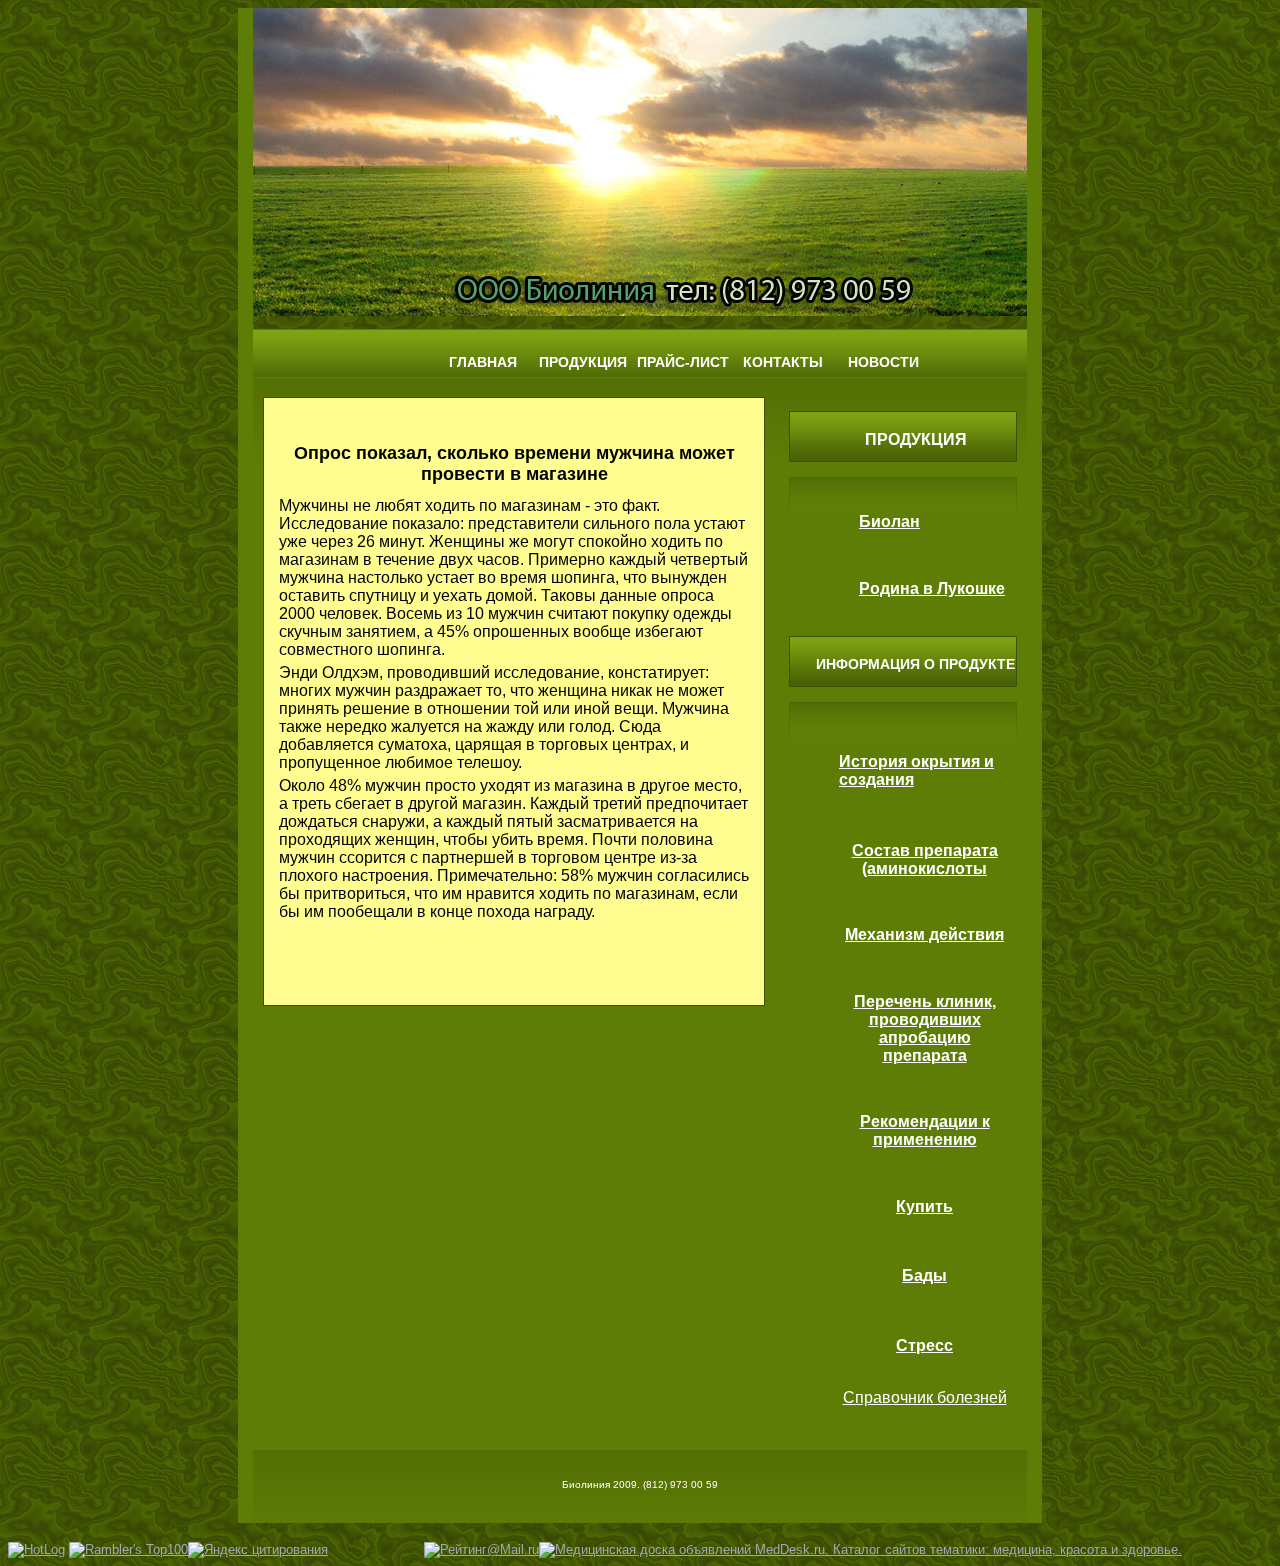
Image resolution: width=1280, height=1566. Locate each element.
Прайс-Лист (683, 362)
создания (876, 779)
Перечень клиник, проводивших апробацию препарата (925, 1028)
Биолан (889, 521)
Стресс (924, 1345)
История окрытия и (916, 761)
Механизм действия (924, 934)
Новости (883, 362)
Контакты (783, 362)
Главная (483, 362)
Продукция (583, 362)
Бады (924, 1275)
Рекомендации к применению (925, 1130)
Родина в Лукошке (932, 588)
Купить (924, 1206)
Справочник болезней (925, 1397)
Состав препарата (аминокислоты (925, 859)
